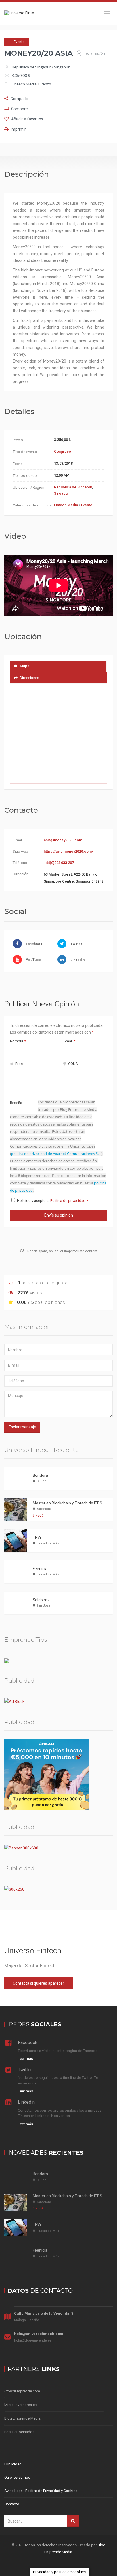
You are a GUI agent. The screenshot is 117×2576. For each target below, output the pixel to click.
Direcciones (29, 678)
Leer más (25, 2059)
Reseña (16, 1103)
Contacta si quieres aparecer (38, 1983)
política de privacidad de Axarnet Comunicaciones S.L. (56, 1154)
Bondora (40, 1475)
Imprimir (18, 129)
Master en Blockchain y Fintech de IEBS (67, 1503)
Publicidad (13, 2464)
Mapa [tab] (25, 666)
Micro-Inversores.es (20, 2405)
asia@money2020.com (63, 840)
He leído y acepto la (53, 1201)
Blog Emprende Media (22, 2418)
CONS (73, 1064)
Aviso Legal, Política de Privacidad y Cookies (41, 2491)
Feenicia (40, 1569)
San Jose (43, 1606)
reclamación (94, 53)
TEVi (37, 1538)
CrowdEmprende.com (22, 2391)
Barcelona (44, 1509)
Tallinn (41, 1481)
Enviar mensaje (22, 1427)
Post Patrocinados (19, 2432)
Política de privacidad (68, 1201)
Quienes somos (17, 2477)
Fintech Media (24, 84)
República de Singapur (31, 67)
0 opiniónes (53, 1302)
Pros (19, 1064)
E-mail (69, 1041)
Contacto (12, 2504)
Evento (45, 84)
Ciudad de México (50, 1543)
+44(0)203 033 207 (59, 863)
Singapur (62, 67)
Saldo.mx (41, 1600)
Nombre (18, 1041)
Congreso (62, 451)
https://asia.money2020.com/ (68, 851)
